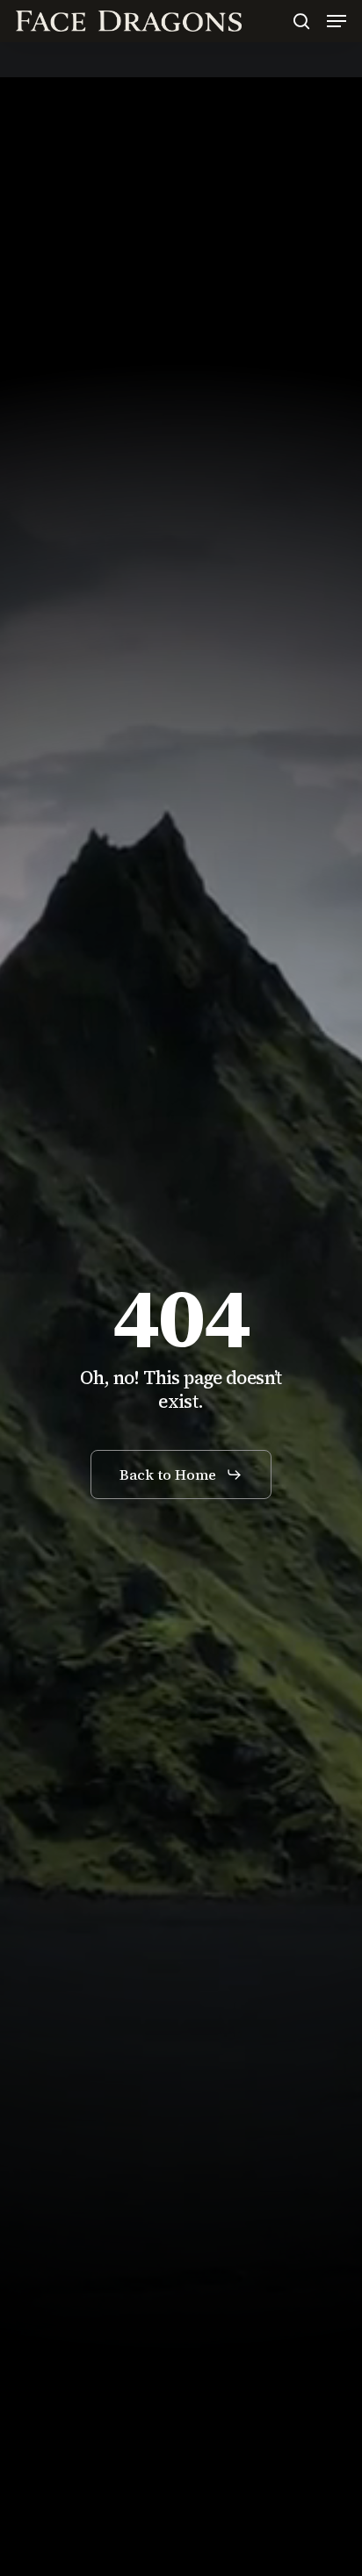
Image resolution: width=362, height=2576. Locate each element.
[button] (337, 21)
